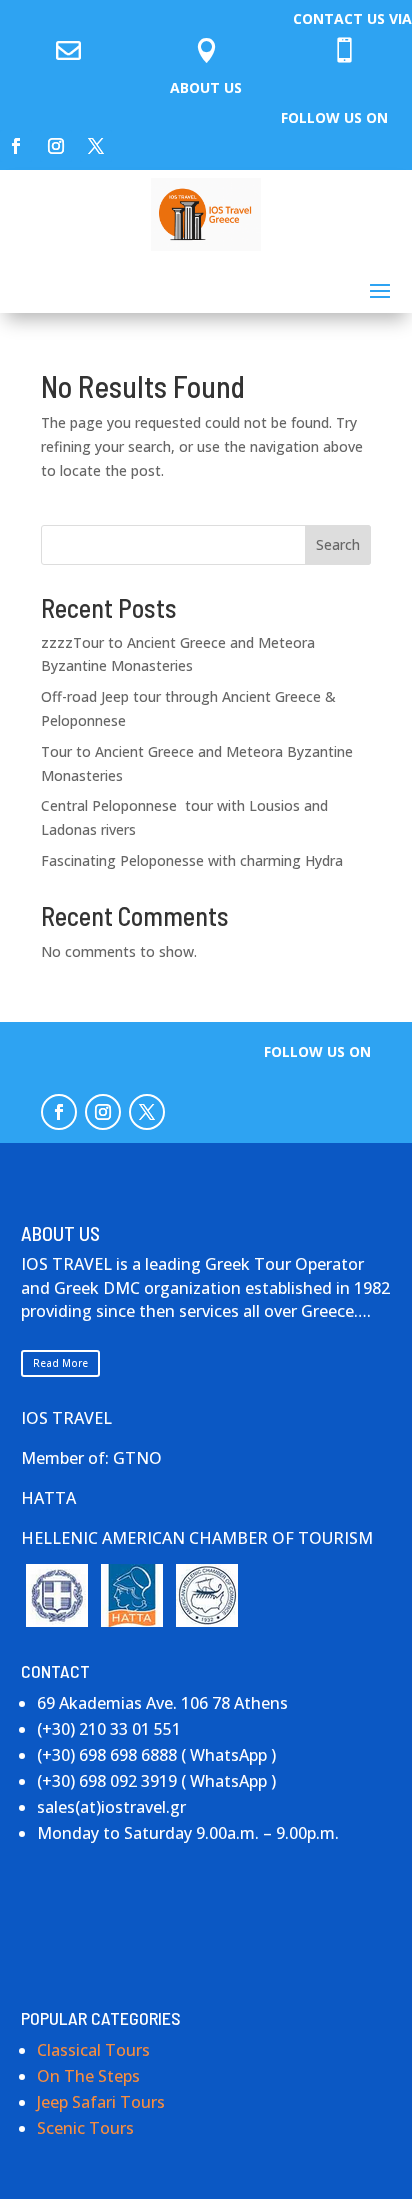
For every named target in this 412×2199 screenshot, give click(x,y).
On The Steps (88, 2076)
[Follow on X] (96, 146)
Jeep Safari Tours (101, 2102)
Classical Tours (93, 2050)
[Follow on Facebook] (16, 146)
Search (338, 544)
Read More (60, 1363)
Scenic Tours (85, 2128)
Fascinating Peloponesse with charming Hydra (192, 860)
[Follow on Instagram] (56, 146)
